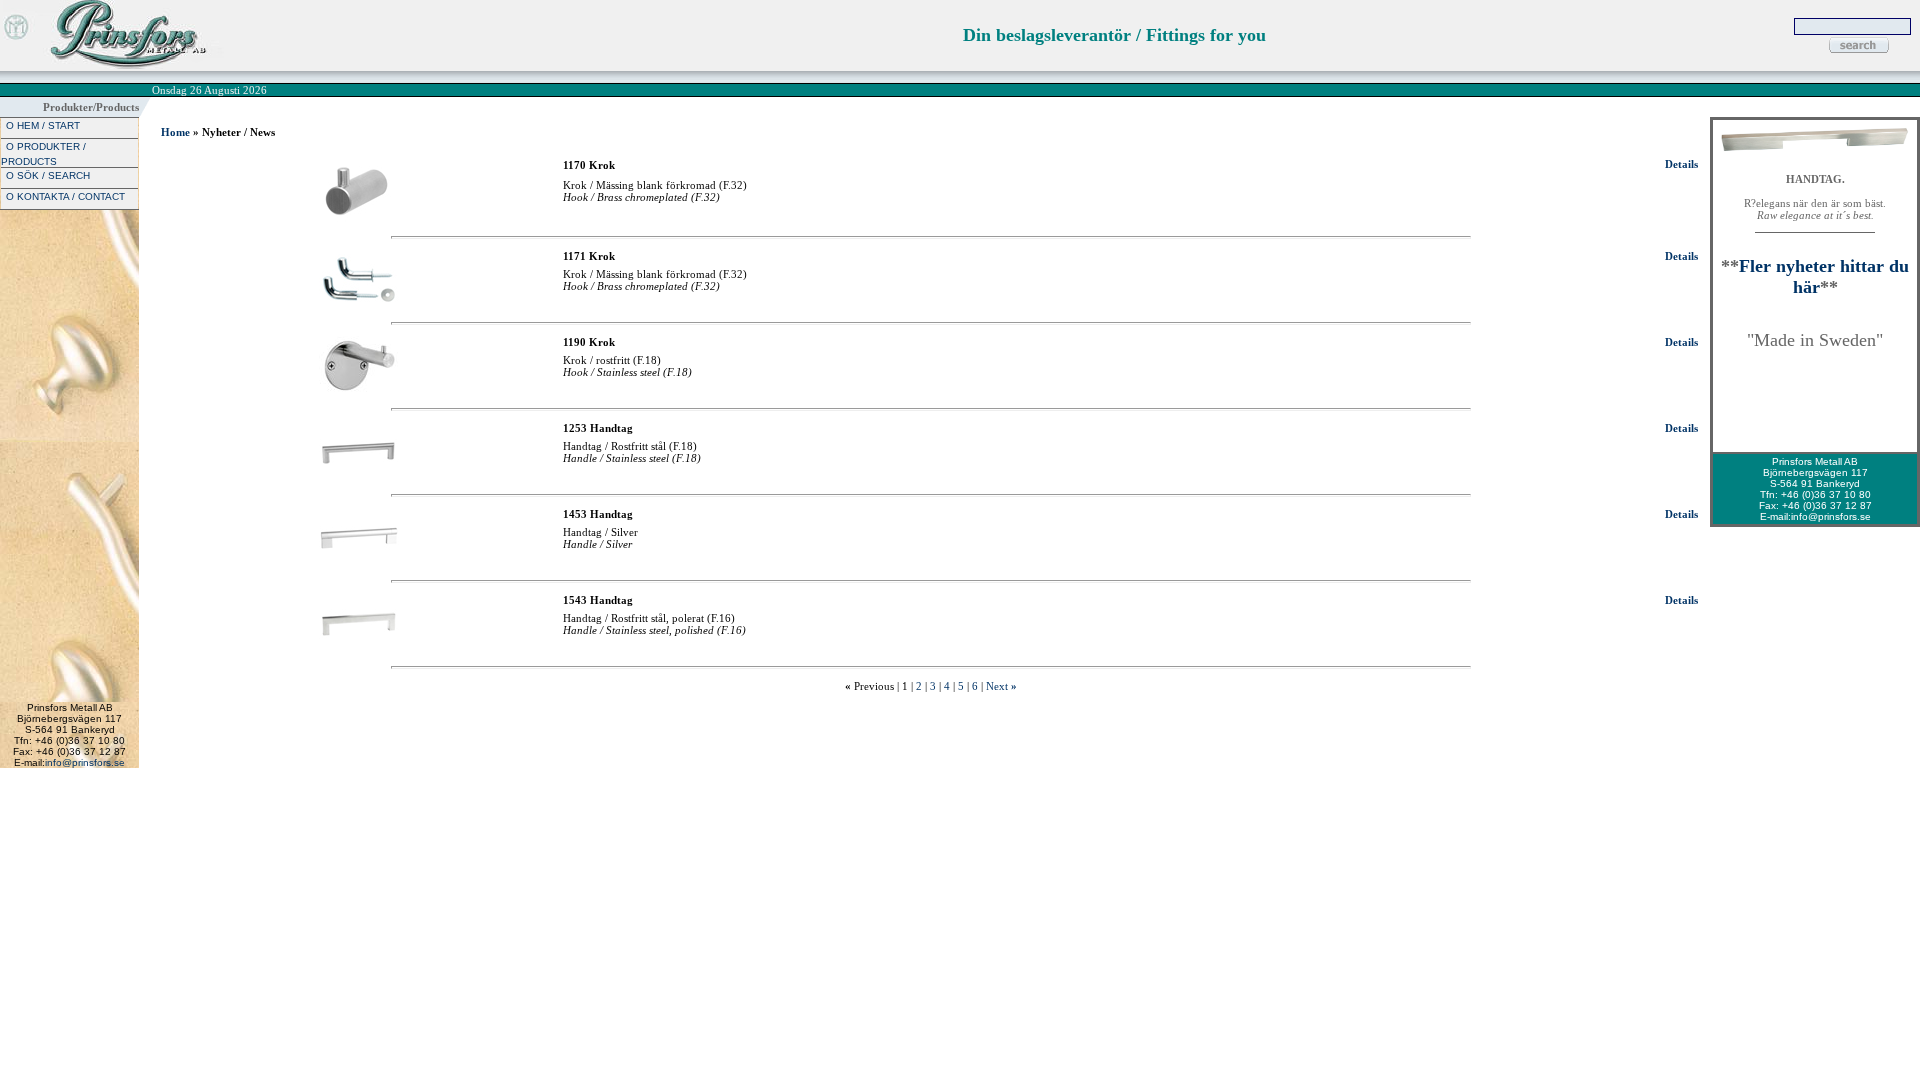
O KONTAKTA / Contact (65, 196)
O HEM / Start (43, 125)
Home (175, 132)
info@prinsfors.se (85, 762)
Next (997, 686)
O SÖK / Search (48, 175)
